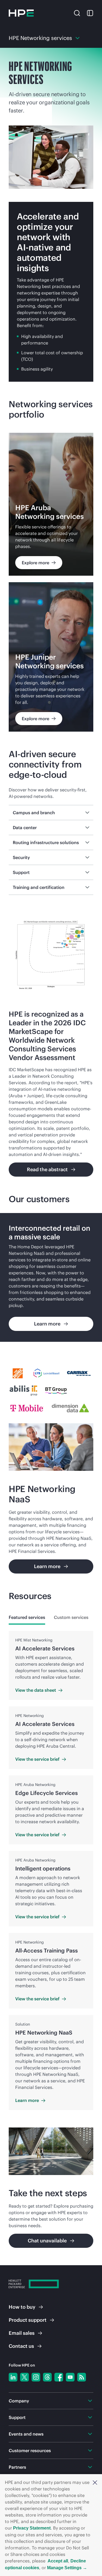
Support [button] (17, 2417)
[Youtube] (70, 2377)
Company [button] (19, 2401)
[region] (51, 1277)
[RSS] (82, 2377)
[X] (24, 2377)
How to (22, 2307)
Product (28, 2320)
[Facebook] (59, 2377)
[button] (95, 2482)
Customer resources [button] (30, 2450)
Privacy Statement (32, 2528)
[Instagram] (36, 2377)
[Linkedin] (13, 2377)
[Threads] (47, 2377)
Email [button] (22, 2333)
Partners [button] (17, 2467)
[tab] (27, 1617)
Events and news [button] (26, 2434)
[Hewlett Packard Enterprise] (21, 13)
